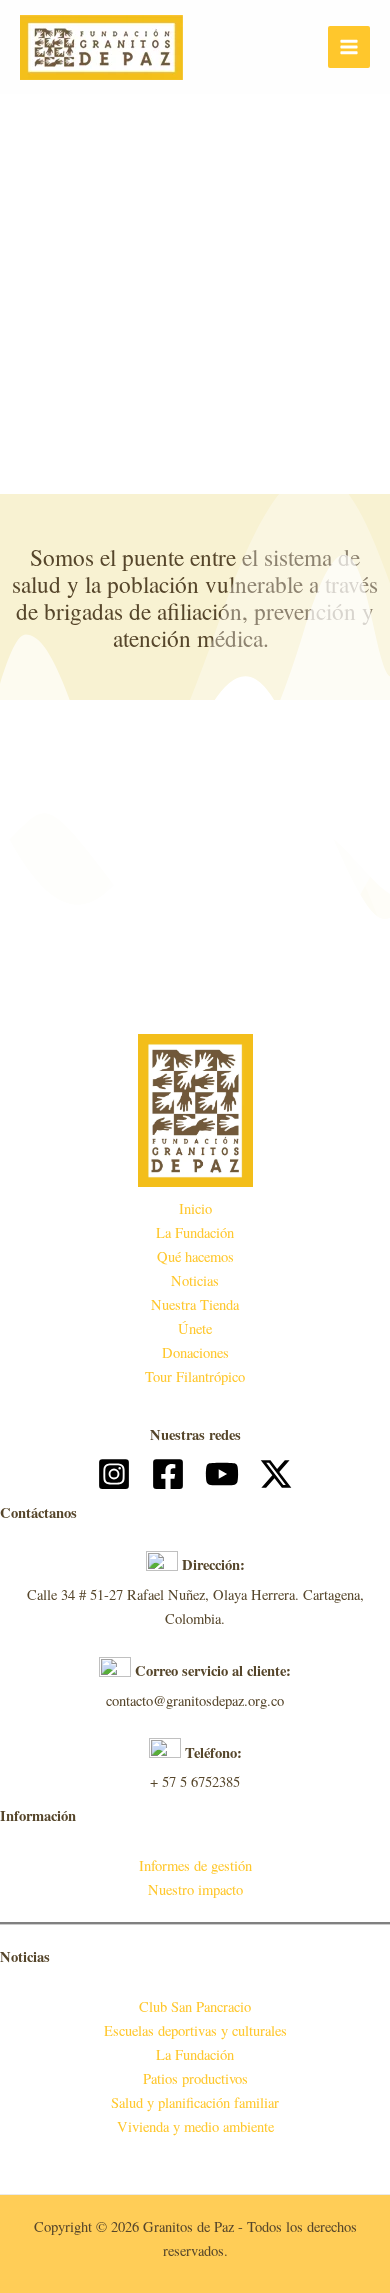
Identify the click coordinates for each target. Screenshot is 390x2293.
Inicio (195, 1208)
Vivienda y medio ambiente (195, 2126)
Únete (195, 1328)
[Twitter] (276, 1474)
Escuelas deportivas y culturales (195, 2030)
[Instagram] (114, 1474)
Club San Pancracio (195, 2006)
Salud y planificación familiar (195, 2102)
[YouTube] (222, 1474)
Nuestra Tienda (195, 1304)
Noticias (195, 1280)
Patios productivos (195, 2078)
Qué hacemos (195, 1256)
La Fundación (195, 1232)
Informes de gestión (195, 1865)
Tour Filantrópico (195, 1376)
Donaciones (195, 1352)
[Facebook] (168, 1474)
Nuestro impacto (195, 1889)
